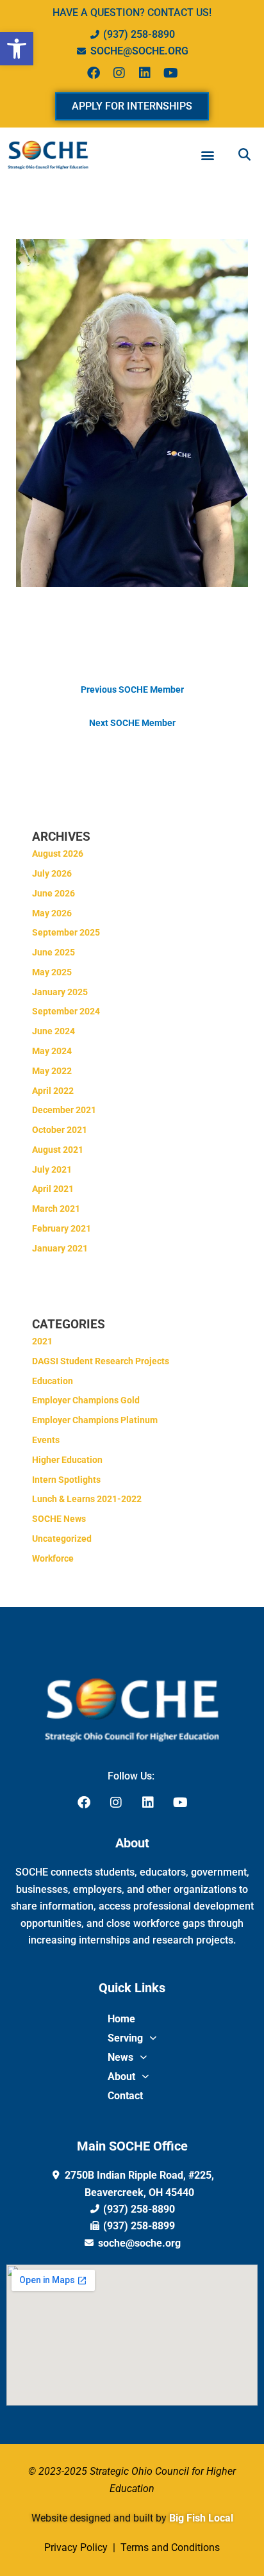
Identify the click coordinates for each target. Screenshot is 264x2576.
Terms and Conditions (169, 2547)
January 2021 (60, 1248)
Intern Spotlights (66, 1480)
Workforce (53, 1558)
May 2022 (52, 1071)
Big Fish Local (201, 2518)
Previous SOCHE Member (132, 689)
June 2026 (54, 893)
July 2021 (52, 1169)
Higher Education (67, 1460)
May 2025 (52, 972)
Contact (125, 2096)
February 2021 (62, 1228)
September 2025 (66, 932)
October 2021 (60, 1130)
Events (46, 1440)
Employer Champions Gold (86, 1400)
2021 (42, 1341)
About (121, 2076)
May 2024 (52, 1051)
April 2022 (53, 1091)
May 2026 (52, 913)
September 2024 (66, 1011)
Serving (125, 2038)
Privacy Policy (77, 2547)
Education (53, 1381)
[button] (17, 49)
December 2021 (64, 1110)
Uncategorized (62, 1539)
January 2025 (60, 992)
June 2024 (54, 1031)
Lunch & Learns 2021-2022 (87, 1499)
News (120, 2057)
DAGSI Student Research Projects (101, 1361)
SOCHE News (59, 1519)
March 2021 (56, 1209)
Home (121, 2019)
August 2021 (58, 1150)
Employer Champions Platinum (95, 1420)
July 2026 (52, 873)
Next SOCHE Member (132, 723)
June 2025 (54, 952)
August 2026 (58, 854)
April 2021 (53, 1189)
